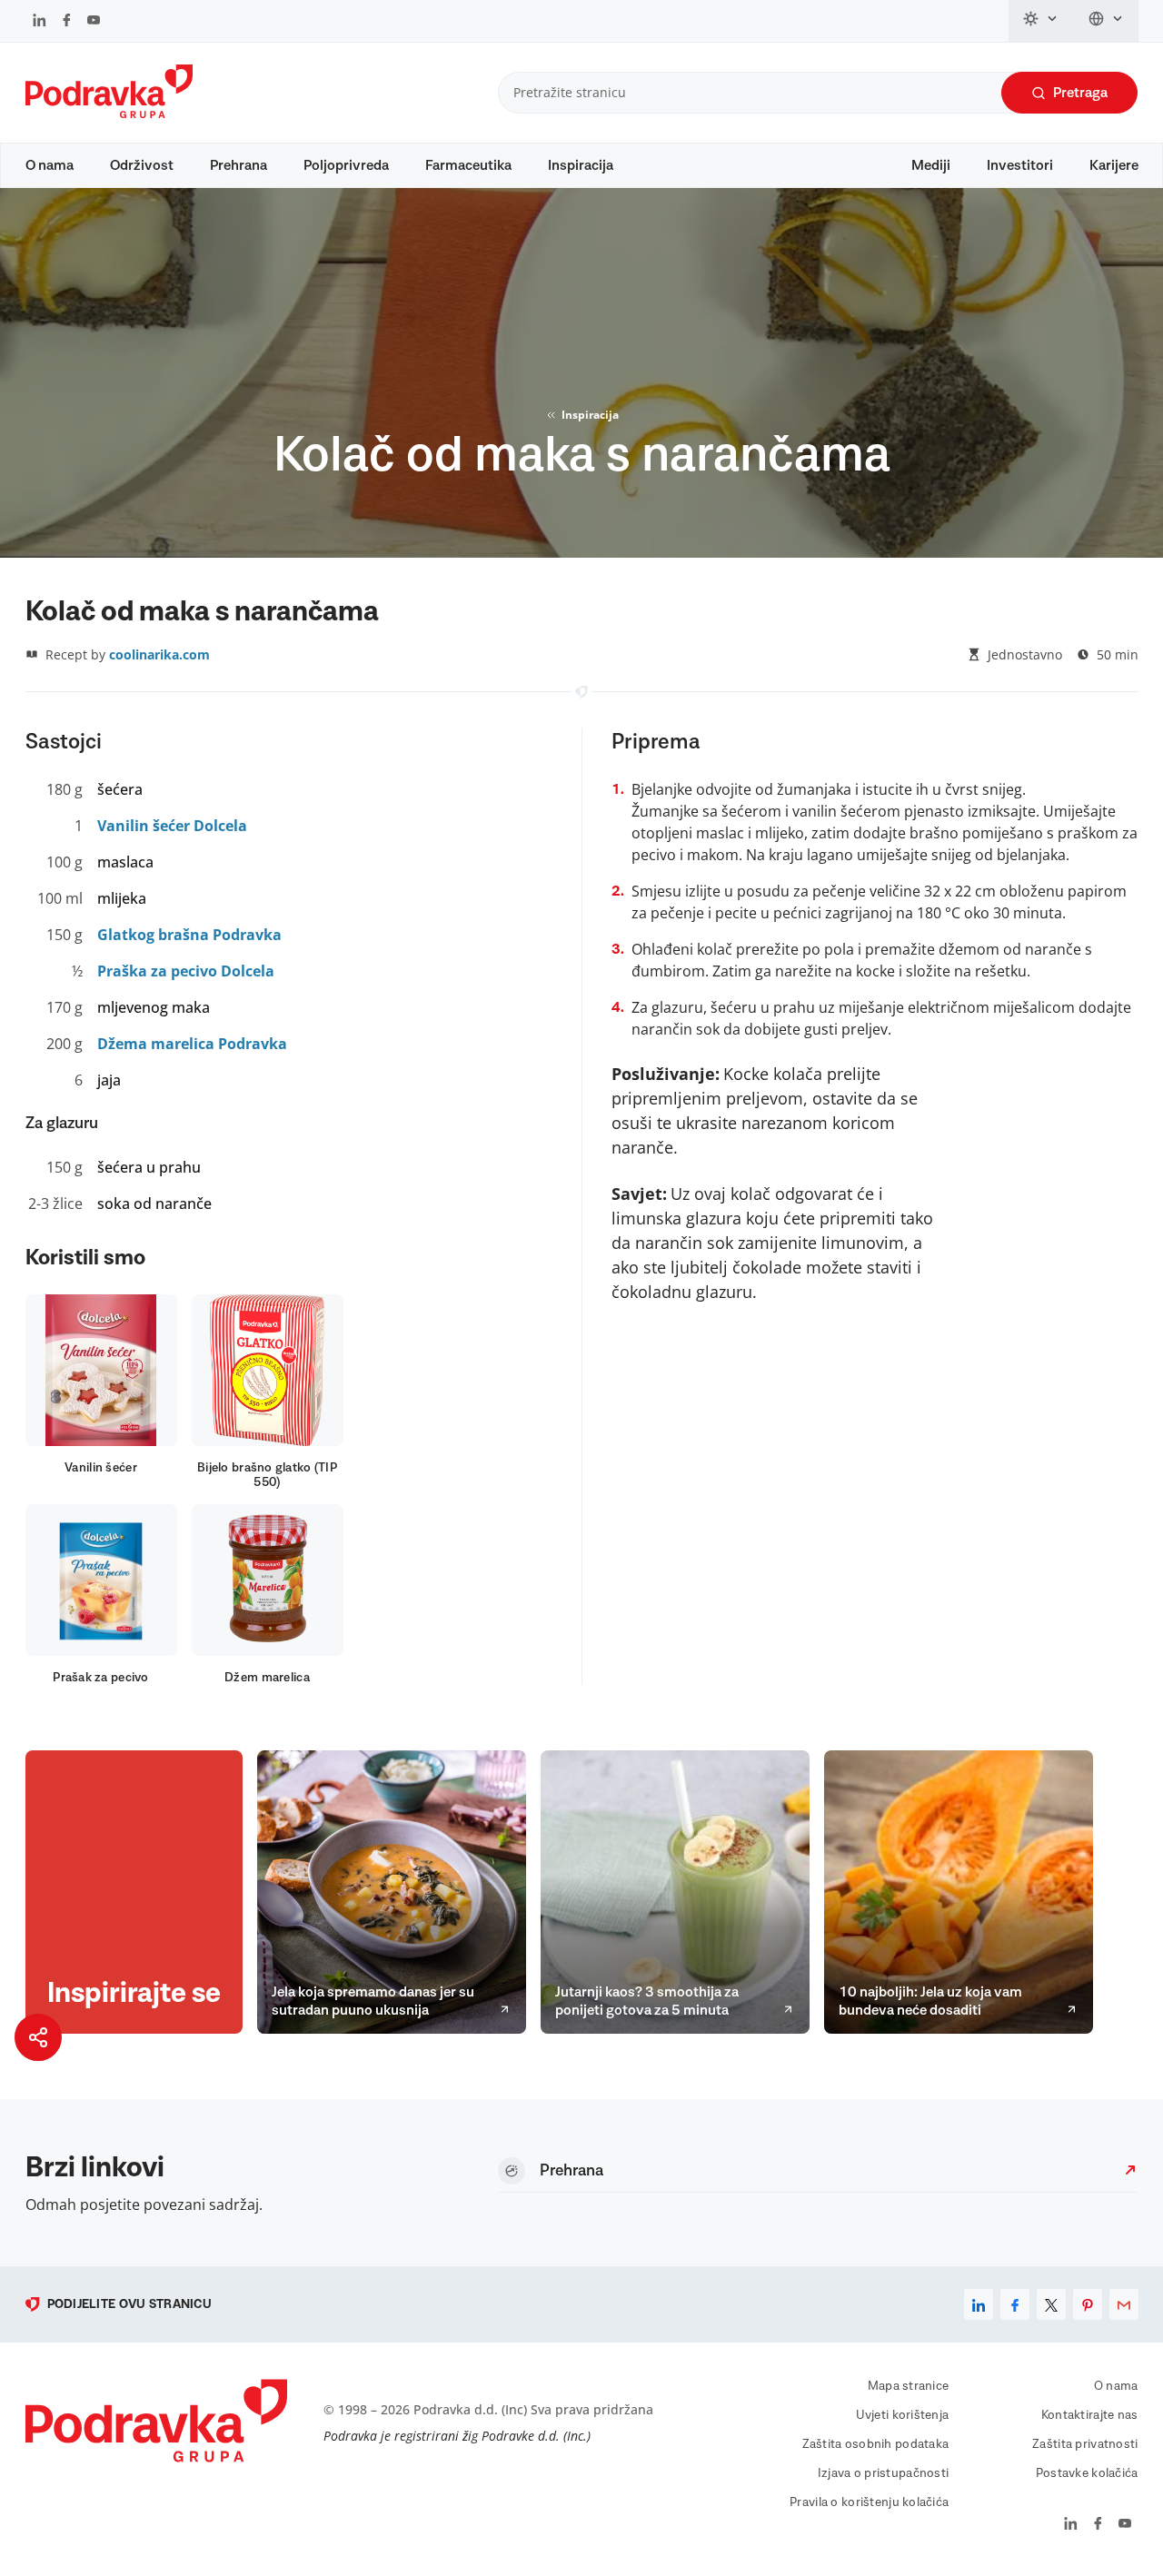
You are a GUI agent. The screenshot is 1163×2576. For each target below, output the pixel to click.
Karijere (1114, 165)
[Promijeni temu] (1041, 21)
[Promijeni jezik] (1106, 21)
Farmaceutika (468, 165)
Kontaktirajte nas (1090, 2415)
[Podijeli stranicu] (38, 2037)
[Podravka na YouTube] (94, 22)
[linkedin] (979, 2304)
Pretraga (1080, 93)
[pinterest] (1088, 2304)
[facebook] (1015, 2304)
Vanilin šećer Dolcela (172, 826)
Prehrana (239, 165)
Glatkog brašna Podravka (189, 935)
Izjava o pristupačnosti (883, 2473)
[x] (1051, 2304)
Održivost (142, 165)
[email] (1124, 2304)
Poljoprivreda (346, 165)
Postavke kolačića (1087, 2473)
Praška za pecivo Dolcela (186, 971)
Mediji (931, 165)
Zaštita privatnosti (1085, 2444)
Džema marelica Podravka (192, 1044)
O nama (50, 165)
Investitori (1020, 165)
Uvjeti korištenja (903, 2415)
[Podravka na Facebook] (67, 22)
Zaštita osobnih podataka (876, 2444)
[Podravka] (109, 114)
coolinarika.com (159, 654)
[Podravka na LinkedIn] (40, 22)
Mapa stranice (909, 2386)
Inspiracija (581, 165)
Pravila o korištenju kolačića (869, 2502)
